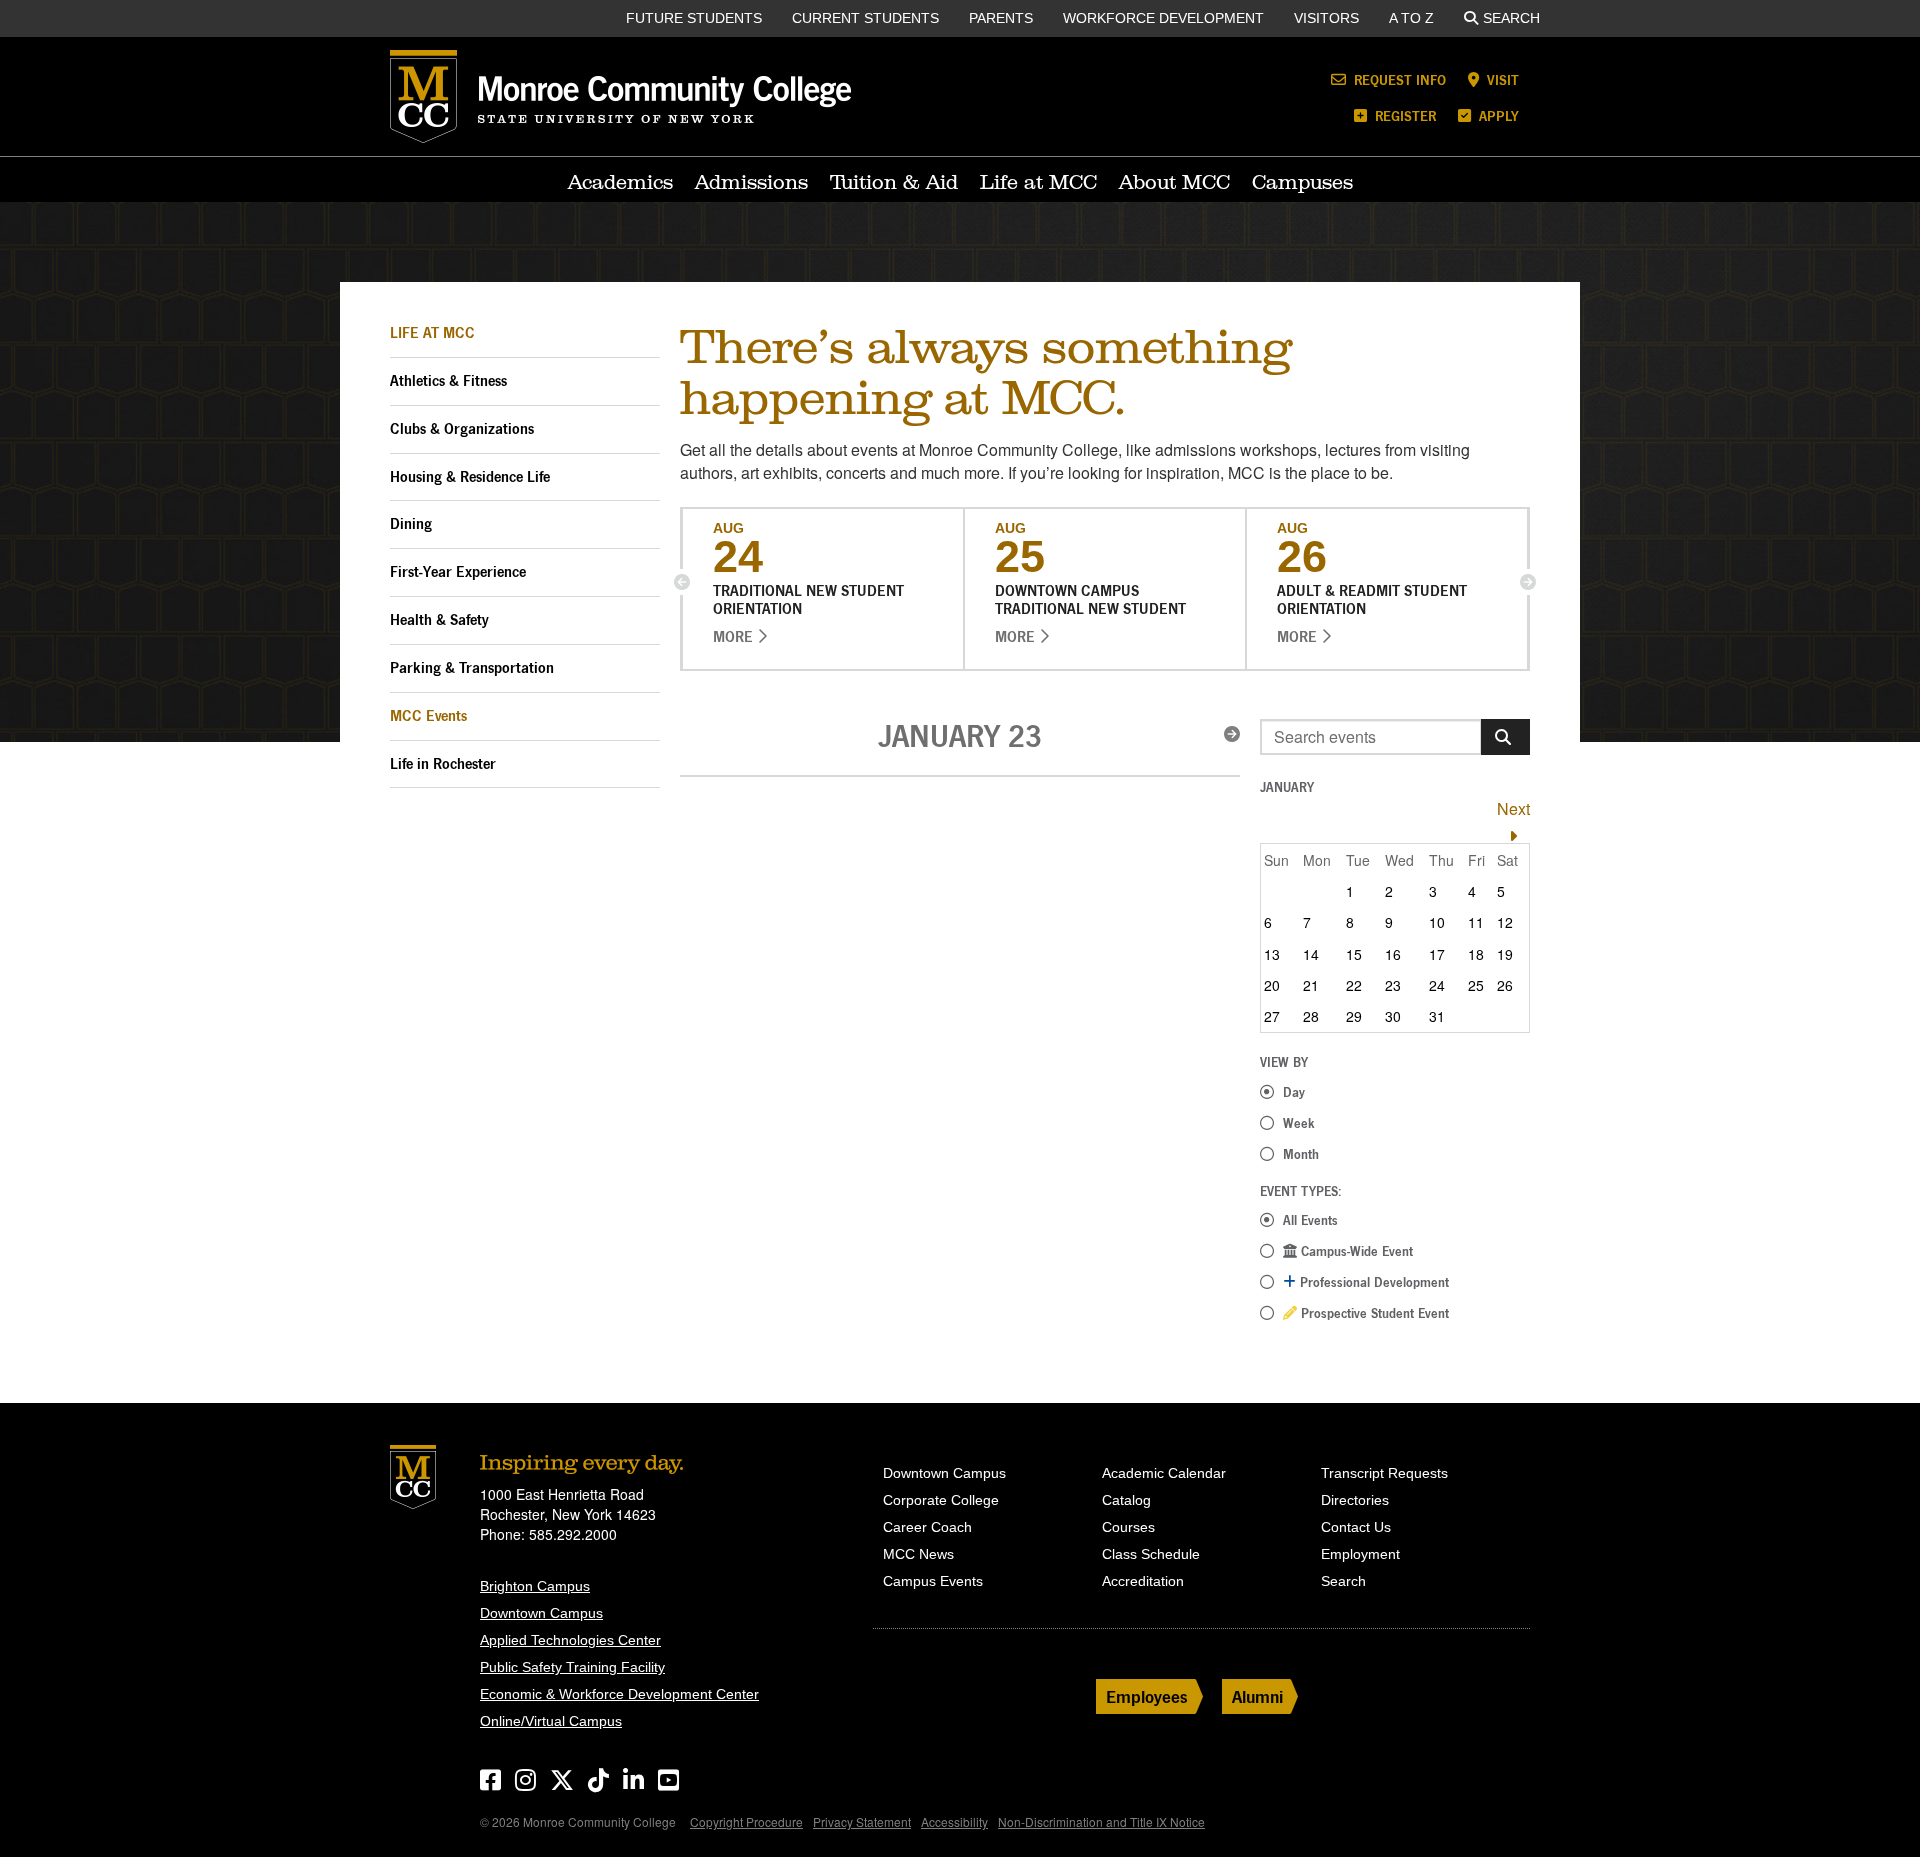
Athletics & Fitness (448, 380)
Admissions (751, 182)
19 (1505, 954)
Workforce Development (1163, 18)
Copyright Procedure (746, 1821)
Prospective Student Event (1373, 1313)
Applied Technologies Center (570, 1640)
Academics (620, 182)
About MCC (1174, 182)
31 (1437, 1016)
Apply (1497, 115)
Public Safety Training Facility (572, 1667)
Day (1294, 1092)
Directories (1355, 1500)
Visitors (1326, 18)
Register (1403, 115)
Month (1301, 1154)
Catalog (1126, 1500)
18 (1476, 954)
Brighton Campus (535, 1586)
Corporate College (941, 1500)
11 (1476, 922)
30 (1393, 1016)
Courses (1128, 1527)
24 (1437, 985)
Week (1299, 1123)
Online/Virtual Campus (551, 1721)
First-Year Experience (458, 571)
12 (1505, 922)
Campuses (1302, 182)
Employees (1147, 1696)
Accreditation (1143, 1581)
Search (1511, 18)
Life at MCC (1038, 182)
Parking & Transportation (472, 667)
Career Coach (927, 1527)
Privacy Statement (862, 1821)
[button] (682, 582)
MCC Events (428, 715)
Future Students (694, 18)
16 (1393, 954)
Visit (1501, 79)
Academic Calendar (1164, 1473)
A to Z (1411, 18)
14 (1311, 954)
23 (1393, 985)
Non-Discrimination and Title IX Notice (1101, 1821)
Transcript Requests (1384, 1473)
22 (1354, 985)
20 (1272, 985)
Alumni (1257, 1696)
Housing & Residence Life (470, 476)
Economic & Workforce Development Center (619, 1694)
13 (1272, 954)
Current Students (865, 18)
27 (1272, 1016)
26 (1505, 985)
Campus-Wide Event (1355, 1251)
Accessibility (954, 1821)
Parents (1001, 18)
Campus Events (933, 1581)
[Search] (1505, 737)
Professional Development (1372, 1282)
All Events (1310, 1220)
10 (1437, 922)
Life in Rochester (443, 763)
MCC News (918, 1554)
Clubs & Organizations (462, 428)
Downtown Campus (541, 1613)
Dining (411, 523)
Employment (1360, 1554)
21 (1311, 985)
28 (1311, 1016)
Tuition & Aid (894, 182)
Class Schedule (1151, 1554)
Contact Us (1356, 1527)
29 (1354, 1016)
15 (1354, 954)
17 (1437, 954)
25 (1476, 985)
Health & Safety (439, 619)
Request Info (1398, 79)
